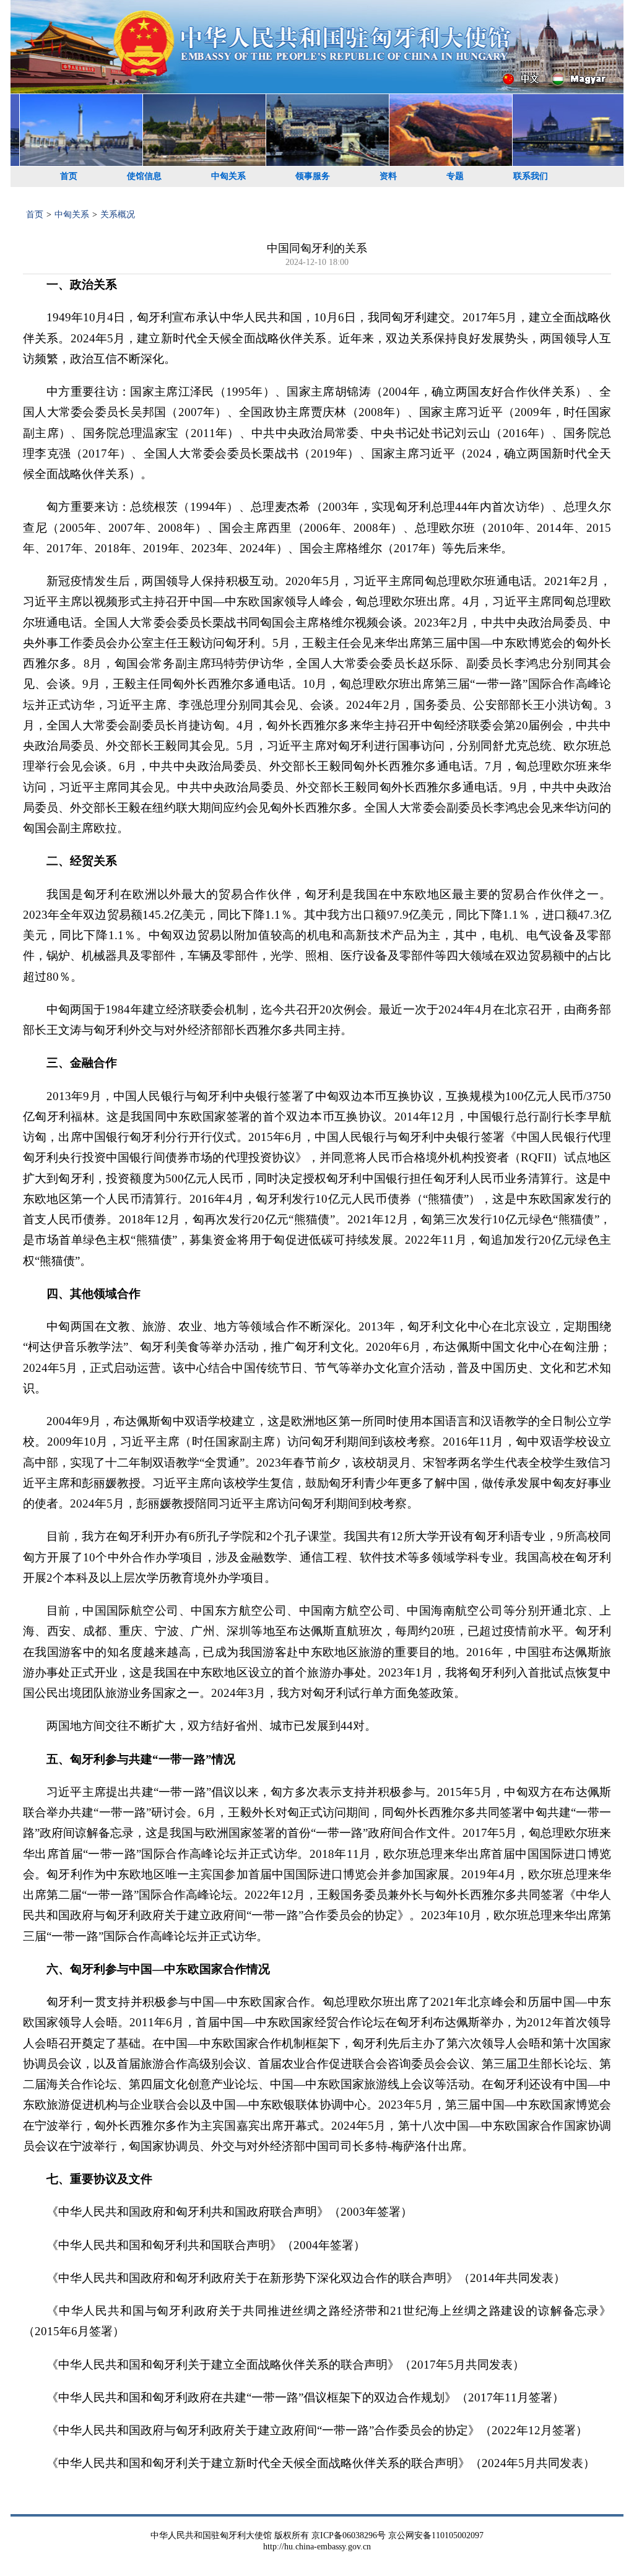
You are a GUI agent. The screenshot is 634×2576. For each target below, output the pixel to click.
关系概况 (118, 215)
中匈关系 (228, 176)
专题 (455, 176)
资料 (388, 176)
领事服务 (313, 176)
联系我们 (531, 176)
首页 (69, 176)
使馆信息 (144, 176)
